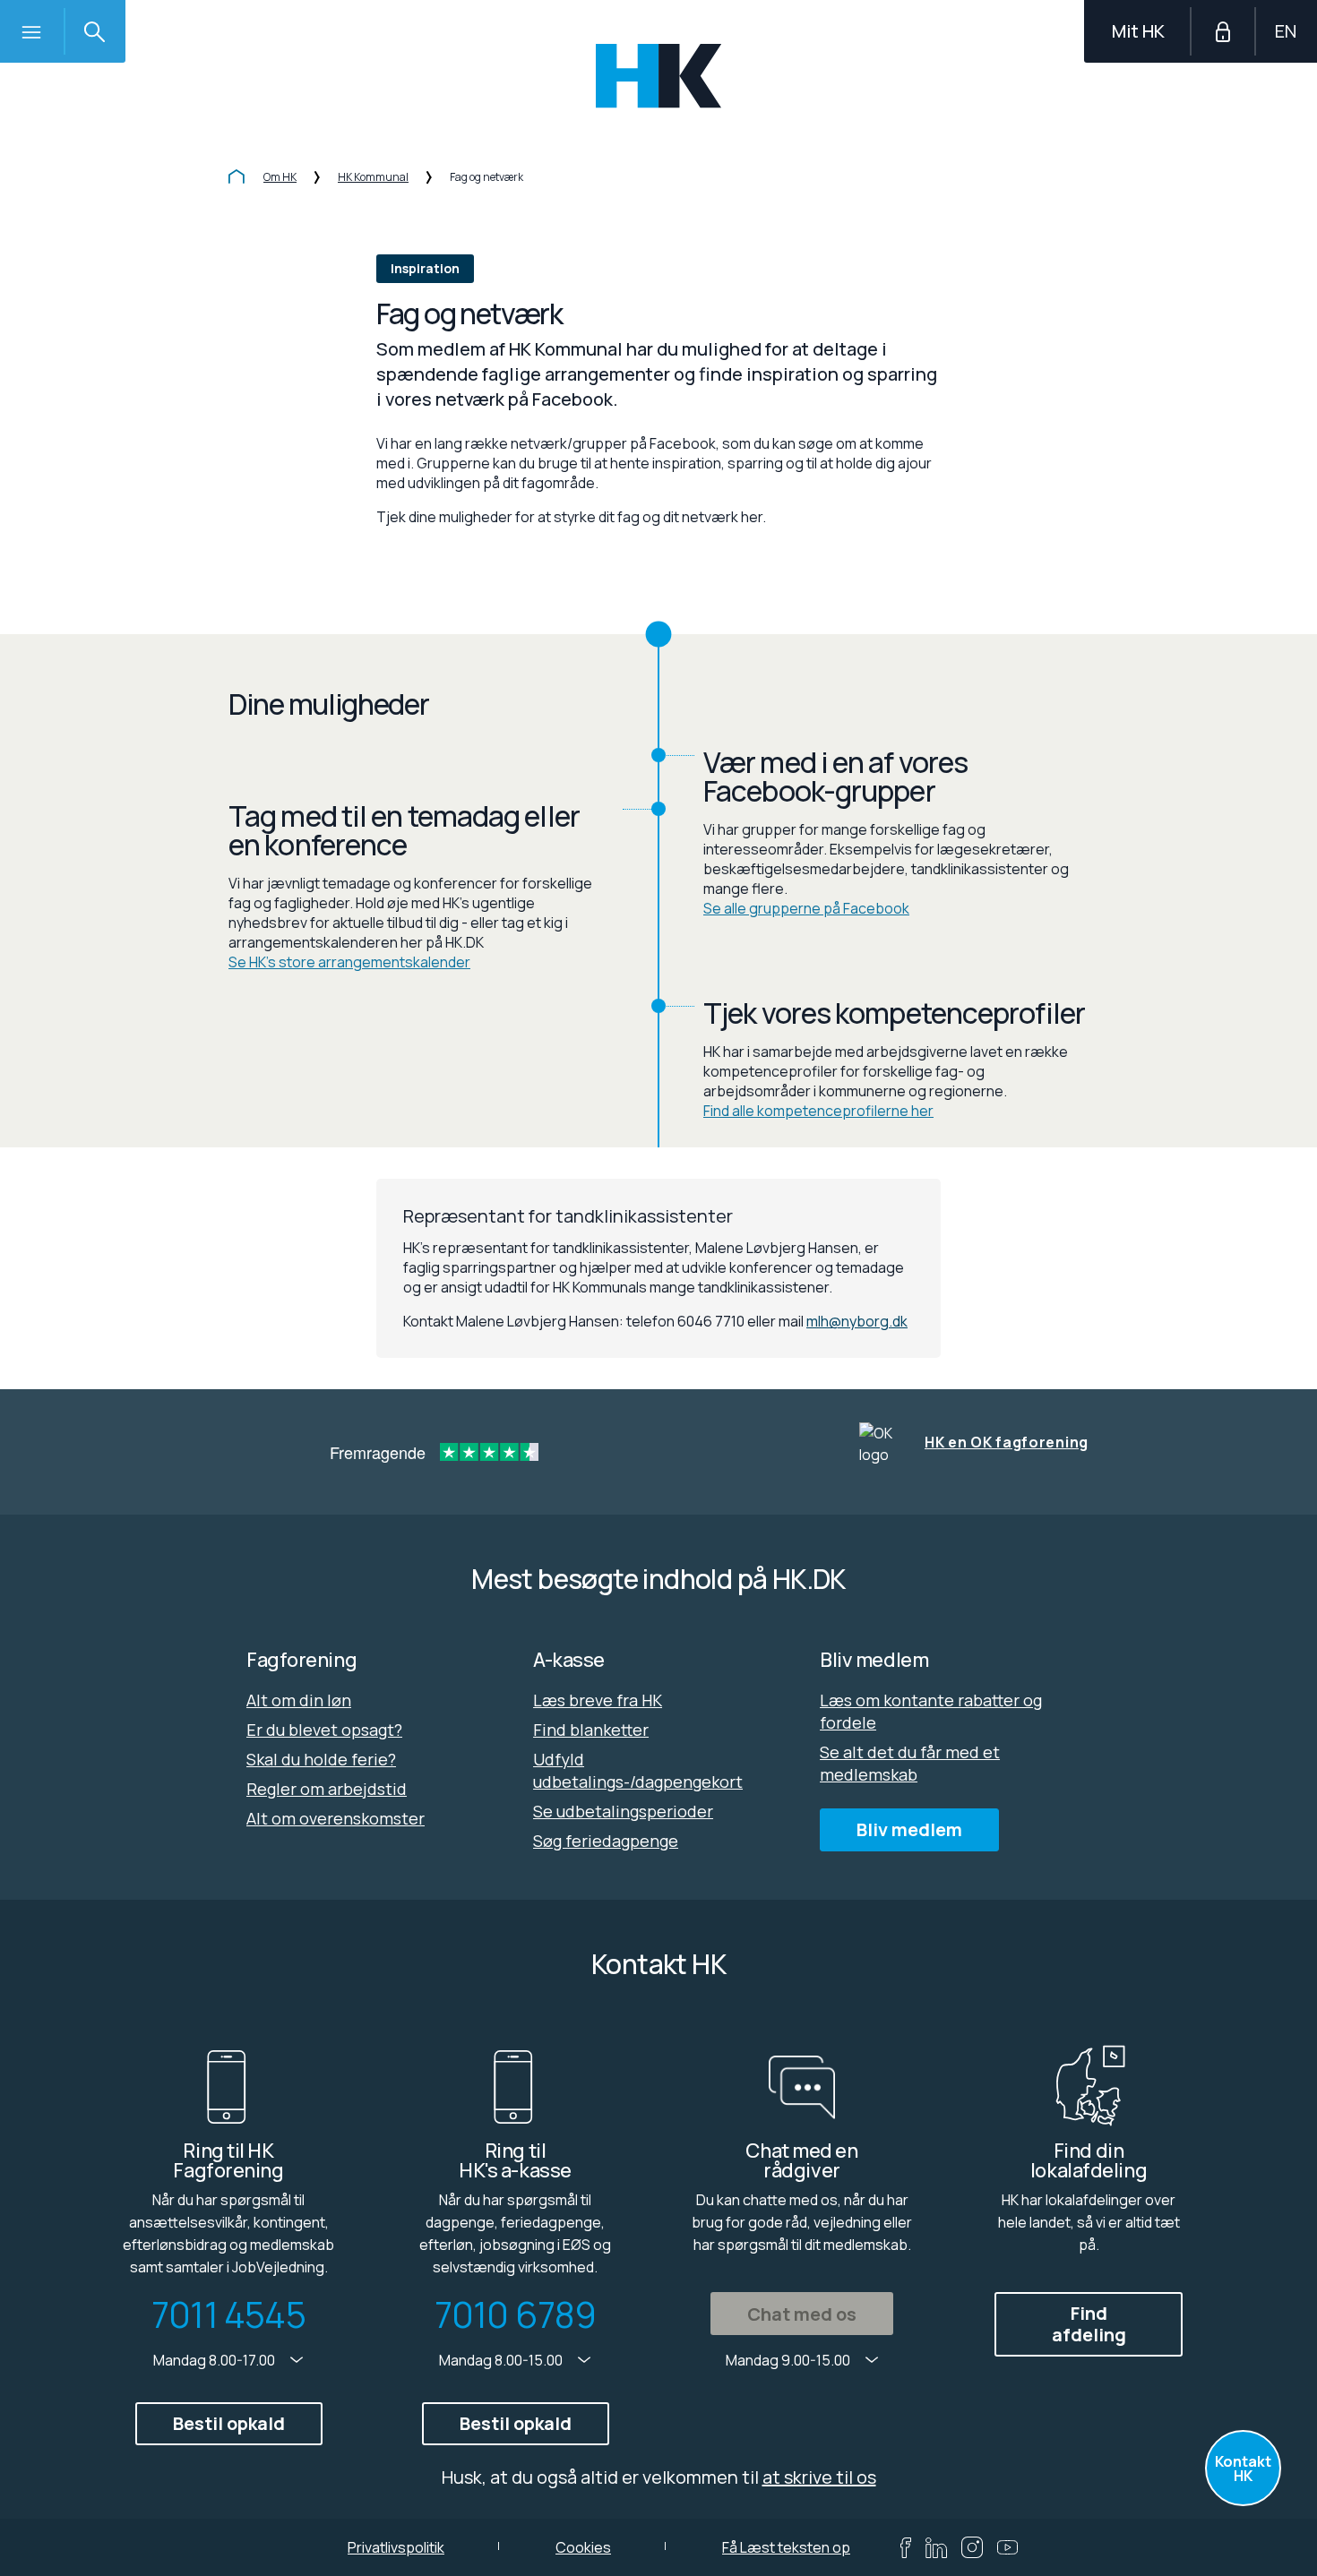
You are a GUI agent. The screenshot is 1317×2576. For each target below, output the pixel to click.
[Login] (1223, 31)
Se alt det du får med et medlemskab (910, 1763)
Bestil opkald (229, 2423)
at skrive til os (819, 2477)
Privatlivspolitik (396, 2547)
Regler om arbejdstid (327, 1789)
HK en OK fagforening (1007, 1442)
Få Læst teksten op (786, 2547)
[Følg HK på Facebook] (906, 2548)
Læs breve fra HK (598, 1700)
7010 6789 (516, 2314)
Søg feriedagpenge (606, 1841)
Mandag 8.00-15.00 (502, 2360)
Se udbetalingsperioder (623, 1811)
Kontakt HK (1243, 2469)
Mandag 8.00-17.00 (215, 2360)
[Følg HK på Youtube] (1007, 2547)
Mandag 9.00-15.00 (789, 2360)
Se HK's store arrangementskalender (349, 962)
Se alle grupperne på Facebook (806, 908)
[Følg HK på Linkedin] (936, 2548)
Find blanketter (591, 1730)
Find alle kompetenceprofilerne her (818, 1111)
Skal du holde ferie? (321, 1759)
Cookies (583, 2547)
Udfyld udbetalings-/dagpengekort (638, 1770)
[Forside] (237, 178)
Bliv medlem (909, 1829)
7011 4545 (228, 2314)
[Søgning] (94, 31)
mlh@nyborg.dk (857, 1321)
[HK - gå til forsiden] (659, 76)
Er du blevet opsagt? (324, 1730)
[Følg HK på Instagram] (972, 2547)
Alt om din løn (299, 1700)
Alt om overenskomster (336, 1818)
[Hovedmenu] (31, 31)
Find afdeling (1089, 2324)
